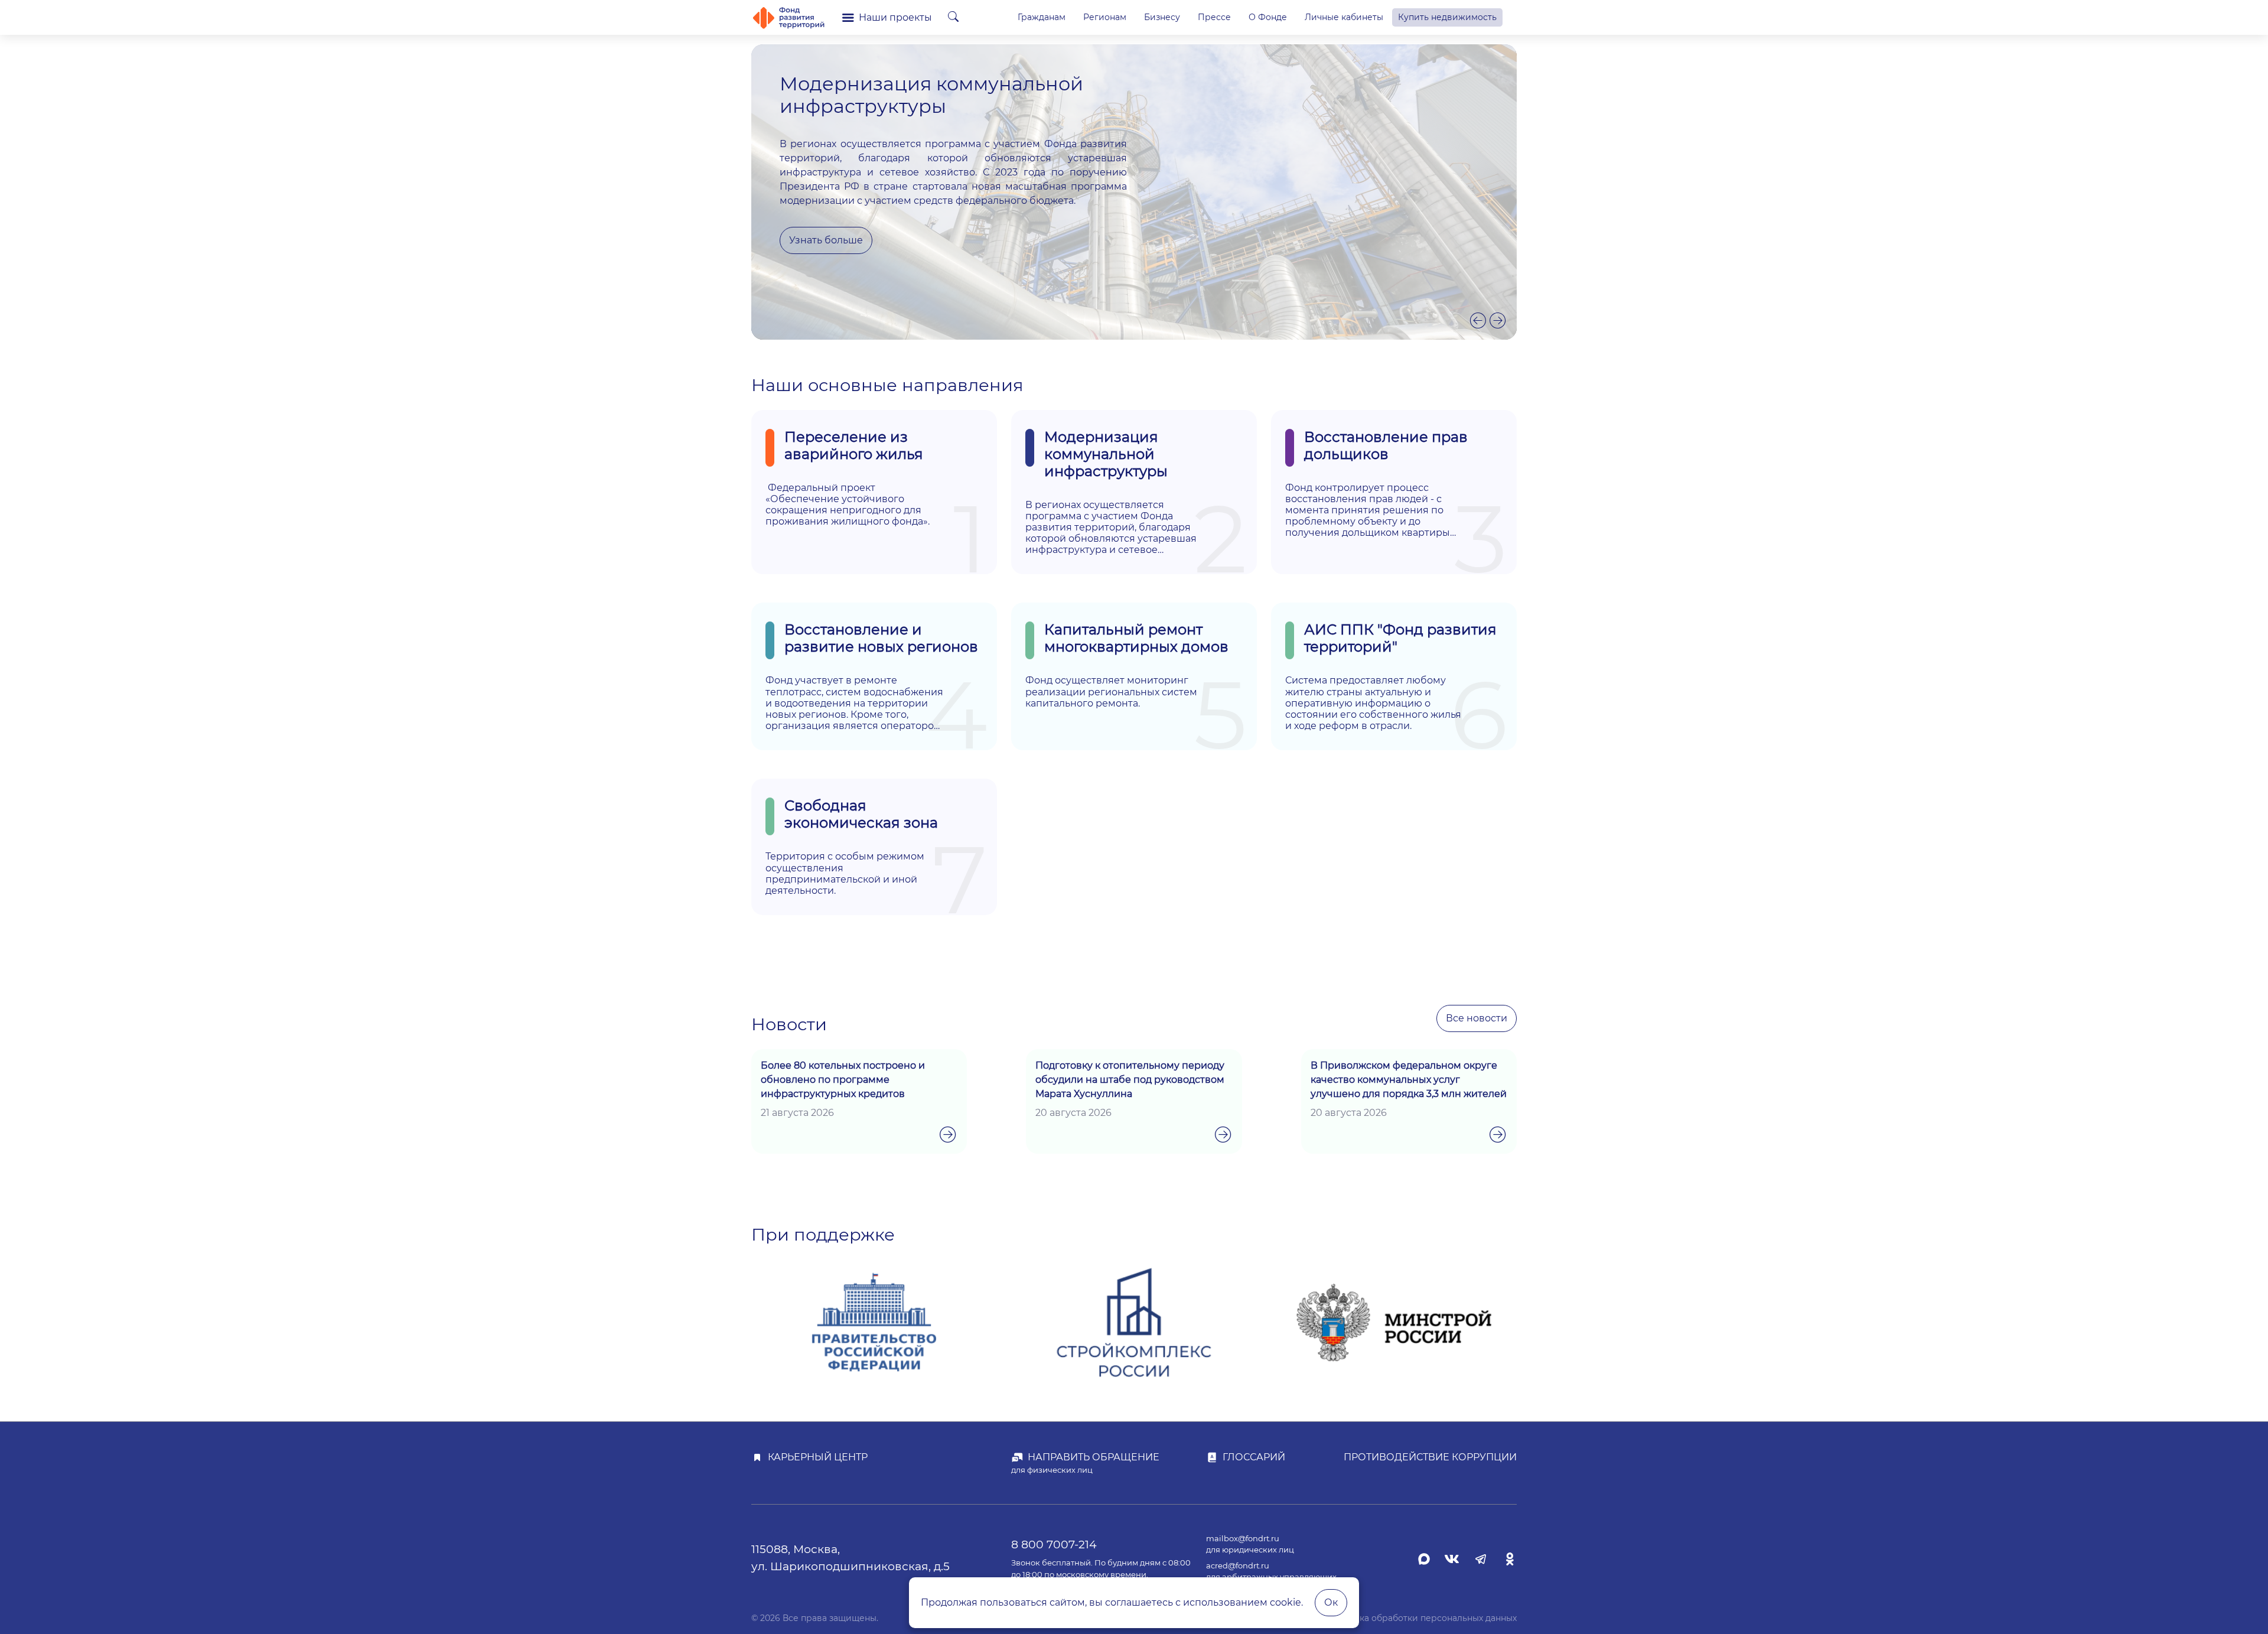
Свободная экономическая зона (861, 814)
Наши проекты (895, 17)
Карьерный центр (818, 1457)
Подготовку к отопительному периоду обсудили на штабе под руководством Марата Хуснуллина (1130, 1080)
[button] (1478, 320)
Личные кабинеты (1344, 17)
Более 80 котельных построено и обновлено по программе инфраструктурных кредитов (843, 1080)
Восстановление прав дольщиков (1386, 445)
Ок (1331, 1602)
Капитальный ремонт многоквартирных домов (1136, 638)
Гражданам (1042, 17)
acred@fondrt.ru (1238, 1566)
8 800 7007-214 (1054, 1544)
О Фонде (1268, 17)
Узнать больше (826, 240)
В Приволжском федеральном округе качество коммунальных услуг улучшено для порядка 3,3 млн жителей (1409, 1080)
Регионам (1105, 17)
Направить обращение (1094, 1457)
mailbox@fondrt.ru (1243, 1539)
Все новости (1477, 1018)
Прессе (1214, 17)
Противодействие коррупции (1430, 1457)
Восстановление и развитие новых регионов (881, 638)
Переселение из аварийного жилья (854, 445)
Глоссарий (1254, 1457)
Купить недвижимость (1447, 17)
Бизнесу (1162, 17)
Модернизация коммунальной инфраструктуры (1106, 454)
